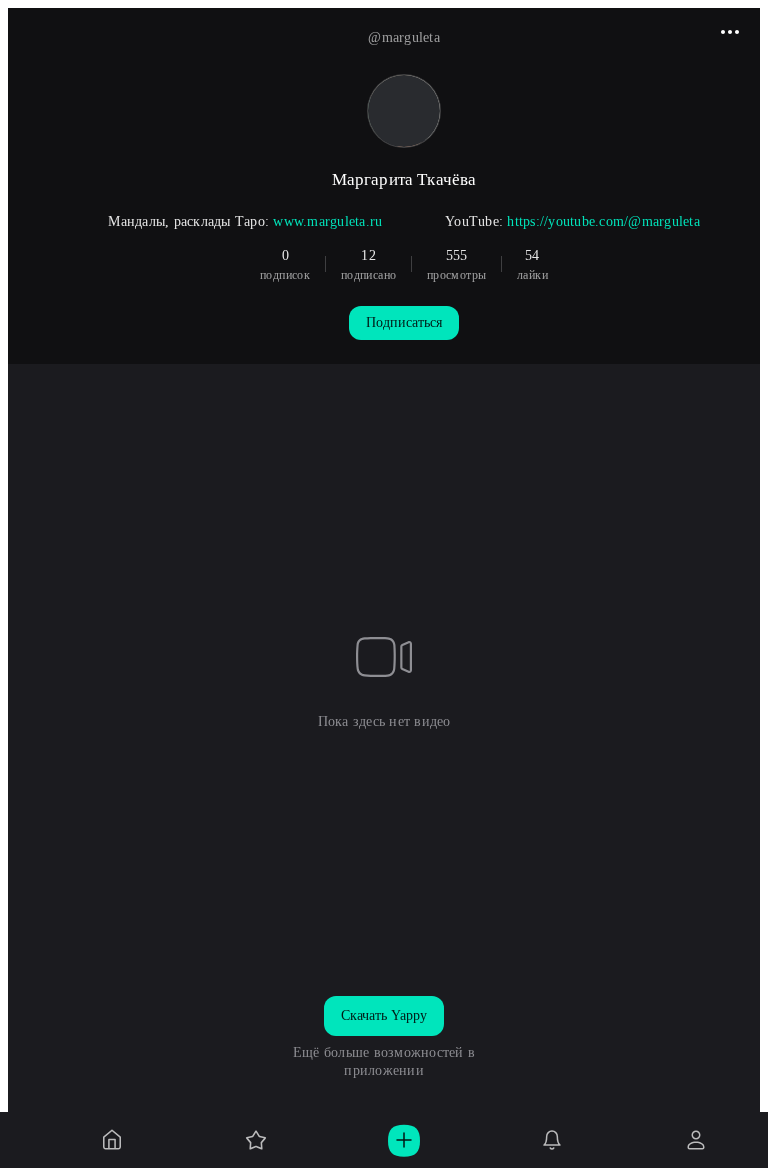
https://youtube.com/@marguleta (603, 221)
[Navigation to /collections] (256, 1140)
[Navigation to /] (112, 1140)
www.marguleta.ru (327, 221)
